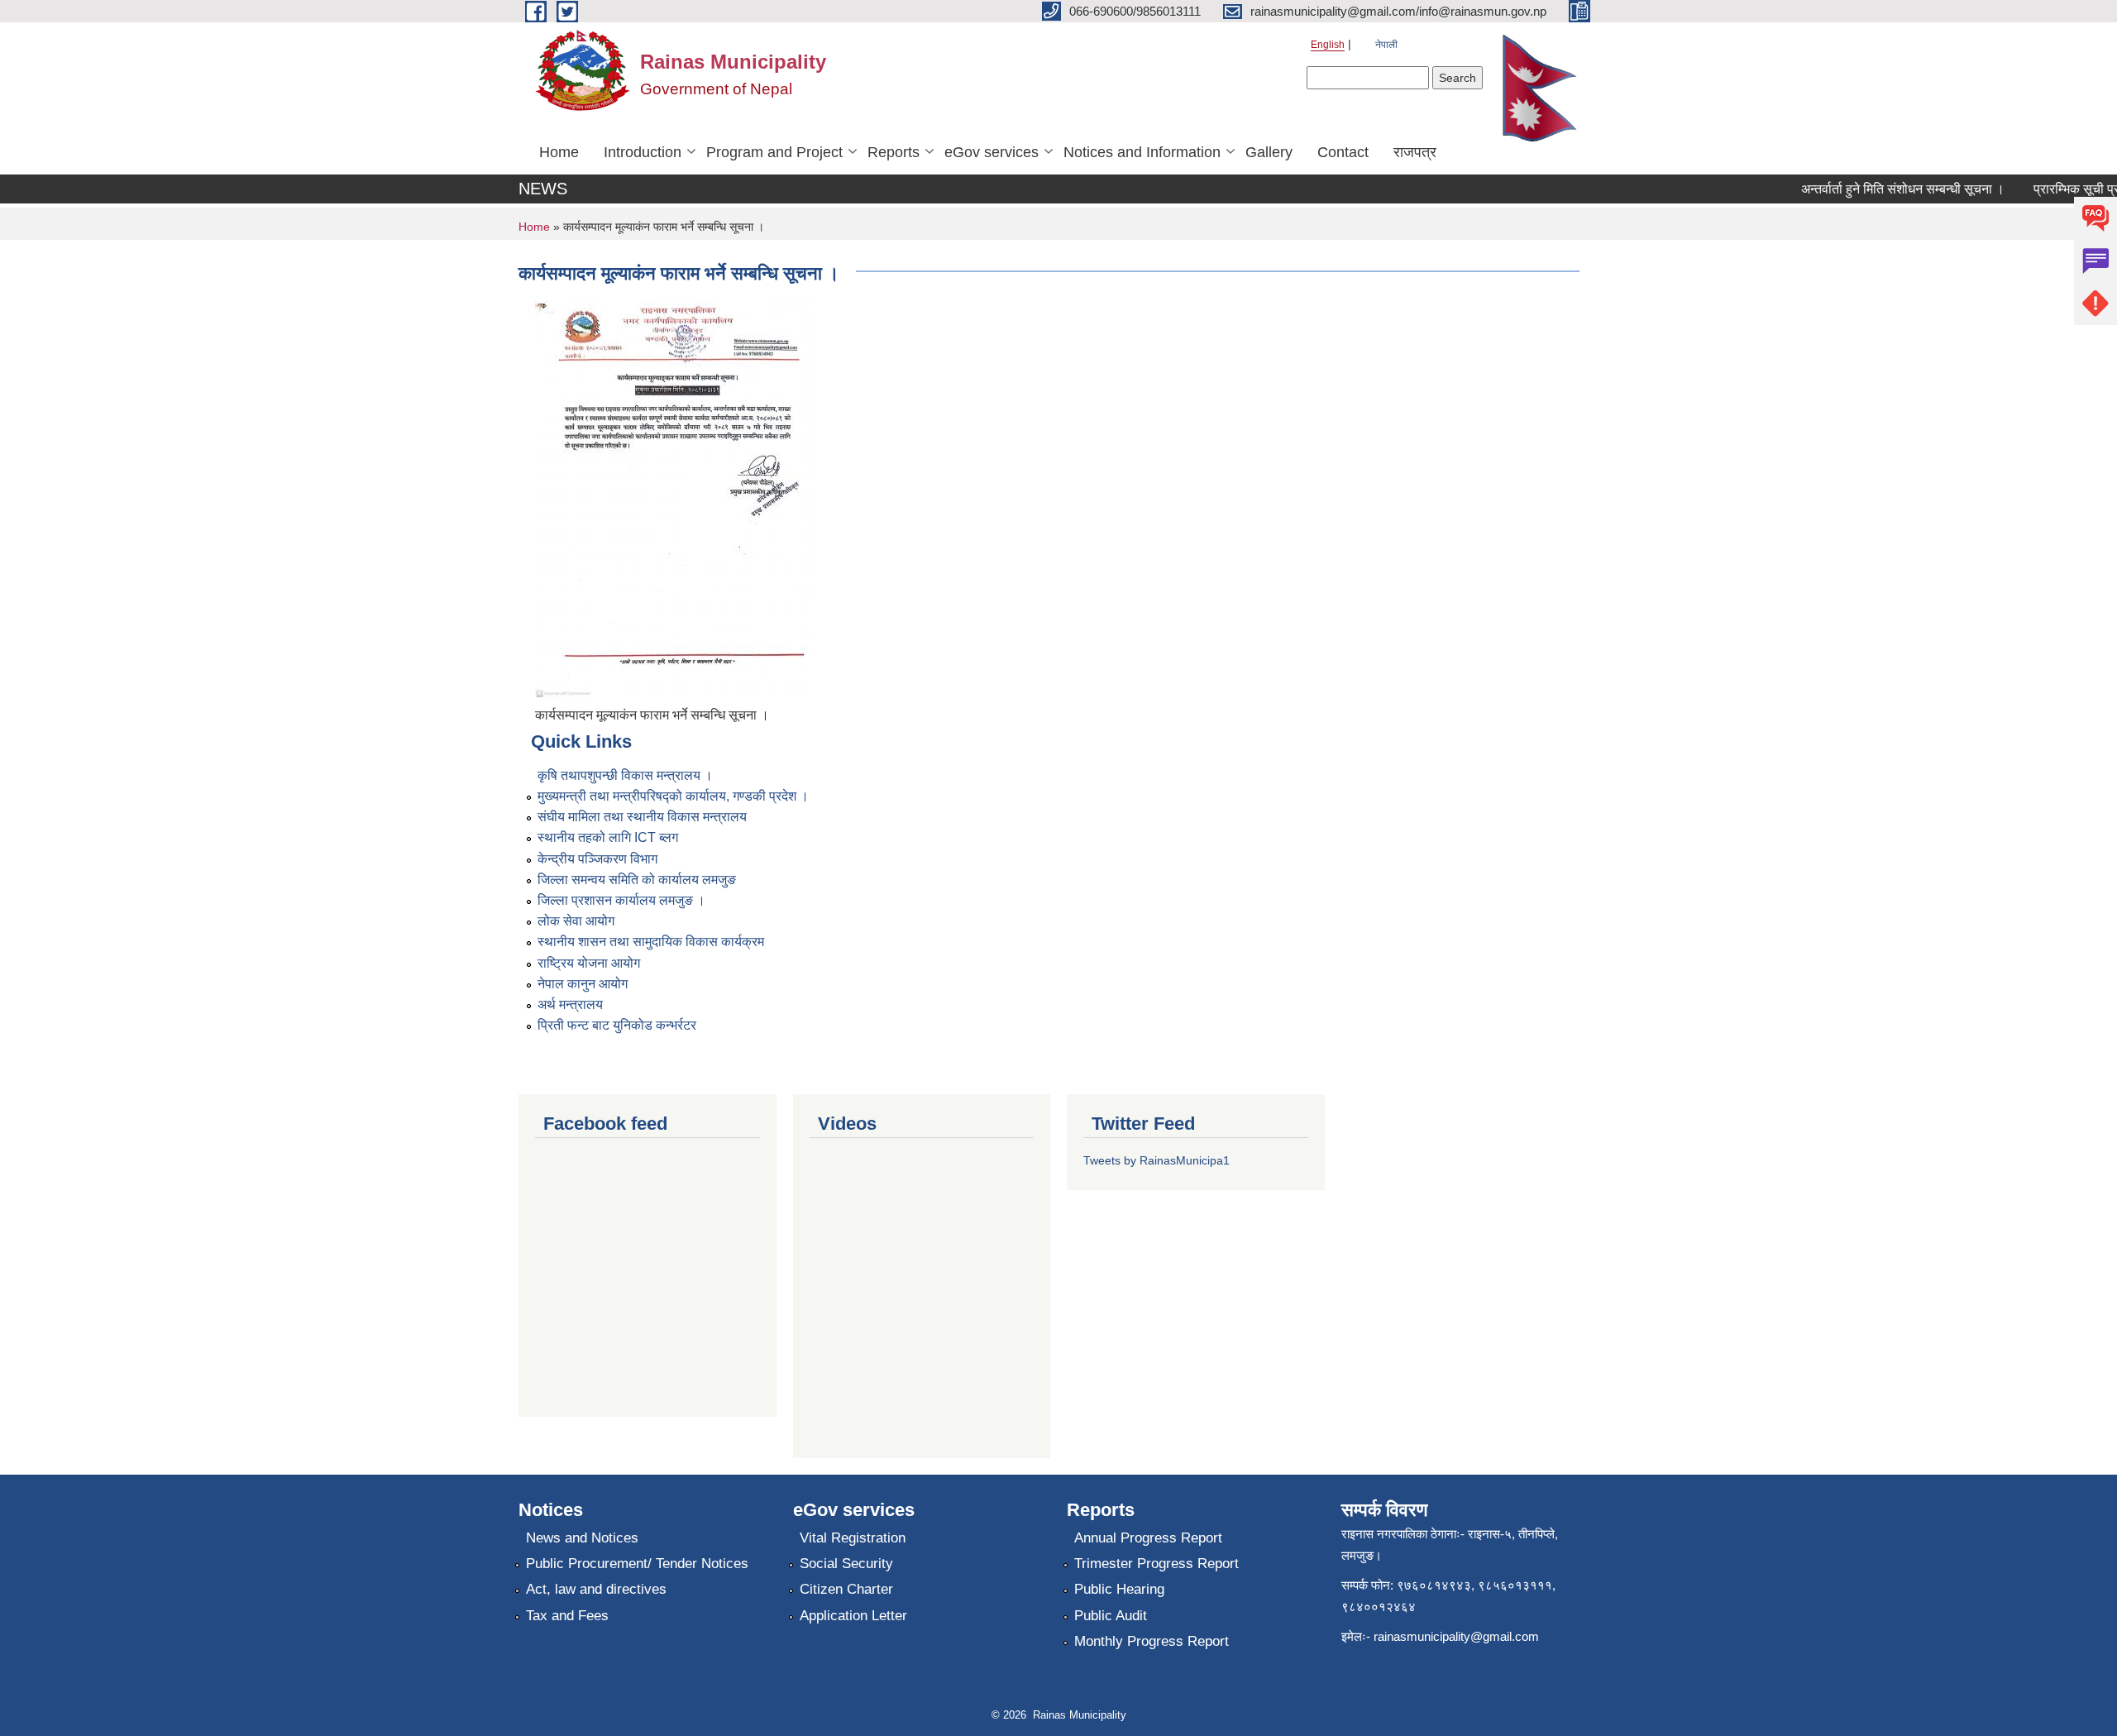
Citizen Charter (846, 1589)
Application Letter (853, 1616)
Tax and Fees (567, 1616)
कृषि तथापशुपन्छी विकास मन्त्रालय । (625, 775)
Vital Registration (853, 1538)
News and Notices (582, 1538)
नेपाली (1386, 45)
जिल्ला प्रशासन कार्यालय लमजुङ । (621, 900)
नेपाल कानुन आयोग (583, 984)
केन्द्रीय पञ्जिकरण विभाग (597, 859)
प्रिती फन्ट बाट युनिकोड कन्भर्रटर (617, 1025)
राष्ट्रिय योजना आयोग (589, 963)
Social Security (846, 1564)
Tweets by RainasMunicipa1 (1156, 1160)
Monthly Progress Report (1152, 1641)
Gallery (1269, 152)
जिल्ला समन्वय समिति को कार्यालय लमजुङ (637, 880)
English (1328, 45)
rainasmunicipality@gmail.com (1456, 1636)
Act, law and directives (596, 1589)
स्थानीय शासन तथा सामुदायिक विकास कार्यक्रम (651, 942)
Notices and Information (1142, 152)
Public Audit (1111, 1616)
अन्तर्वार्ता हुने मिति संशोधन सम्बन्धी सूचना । (1881, 189)
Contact (1343, 152)
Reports (894, 152)
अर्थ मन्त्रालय (570, 1004)
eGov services (992, 152)
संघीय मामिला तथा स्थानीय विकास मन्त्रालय (642, 817)
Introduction (643, 152)
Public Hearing (1119, 1589)
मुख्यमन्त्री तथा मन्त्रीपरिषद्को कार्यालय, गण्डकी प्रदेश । (673, 796)
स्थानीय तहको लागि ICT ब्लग (608, 837)
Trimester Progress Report (1156, 1564)
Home (559, 152)
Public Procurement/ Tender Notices (637, 1564)
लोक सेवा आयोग (576, 921)
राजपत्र (1415, 152)
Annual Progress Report (1148, 1538)
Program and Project (774, 152)
